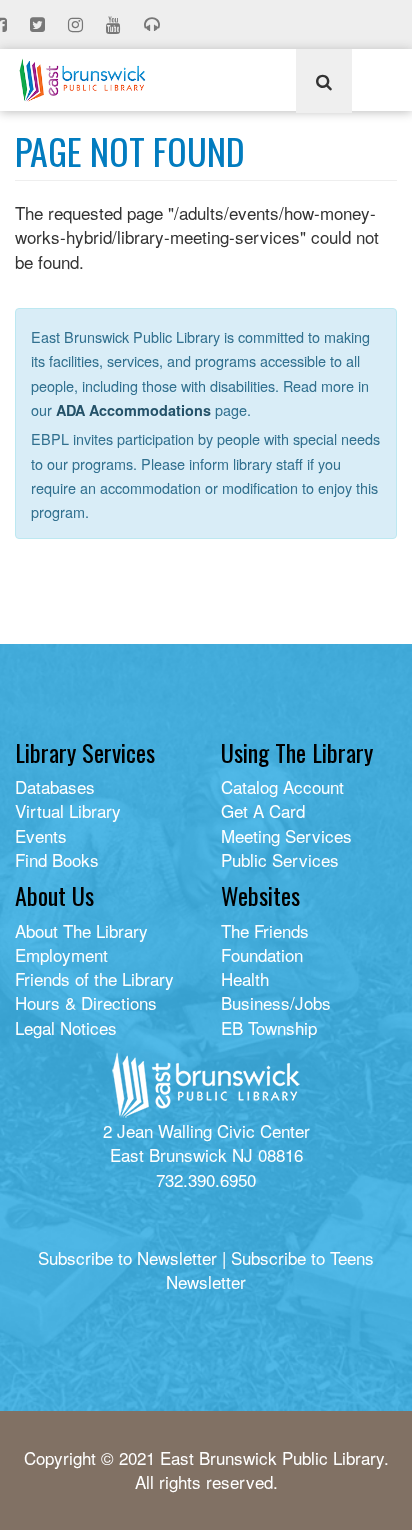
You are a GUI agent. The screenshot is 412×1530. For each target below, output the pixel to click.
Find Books (57, 859)
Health (245, 978)
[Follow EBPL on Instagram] (77, 25)
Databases (55, 786)
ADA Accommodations (133, 410)
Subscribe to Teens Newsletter (270, 1269)
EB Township (269, 1027)
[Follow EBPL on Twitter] (39, 25)
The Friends (265, 930)
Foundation (262, 954)
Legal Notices (66, 1027)
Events (41, 835)
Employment (61, 954)
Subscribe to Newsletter (127, 1257)
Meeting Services (286, 835)
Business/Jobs (276, 1002)
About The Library (81, 930)
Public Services (280, 859)
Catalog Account (282, 786)
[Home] (82, 80)
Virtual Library (68, 810)
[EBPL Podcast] (154, 25)
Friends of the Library (94, 978)
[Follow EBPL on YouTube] (115, 25)
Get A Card (263, 810)
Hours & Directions (86, 1002)
